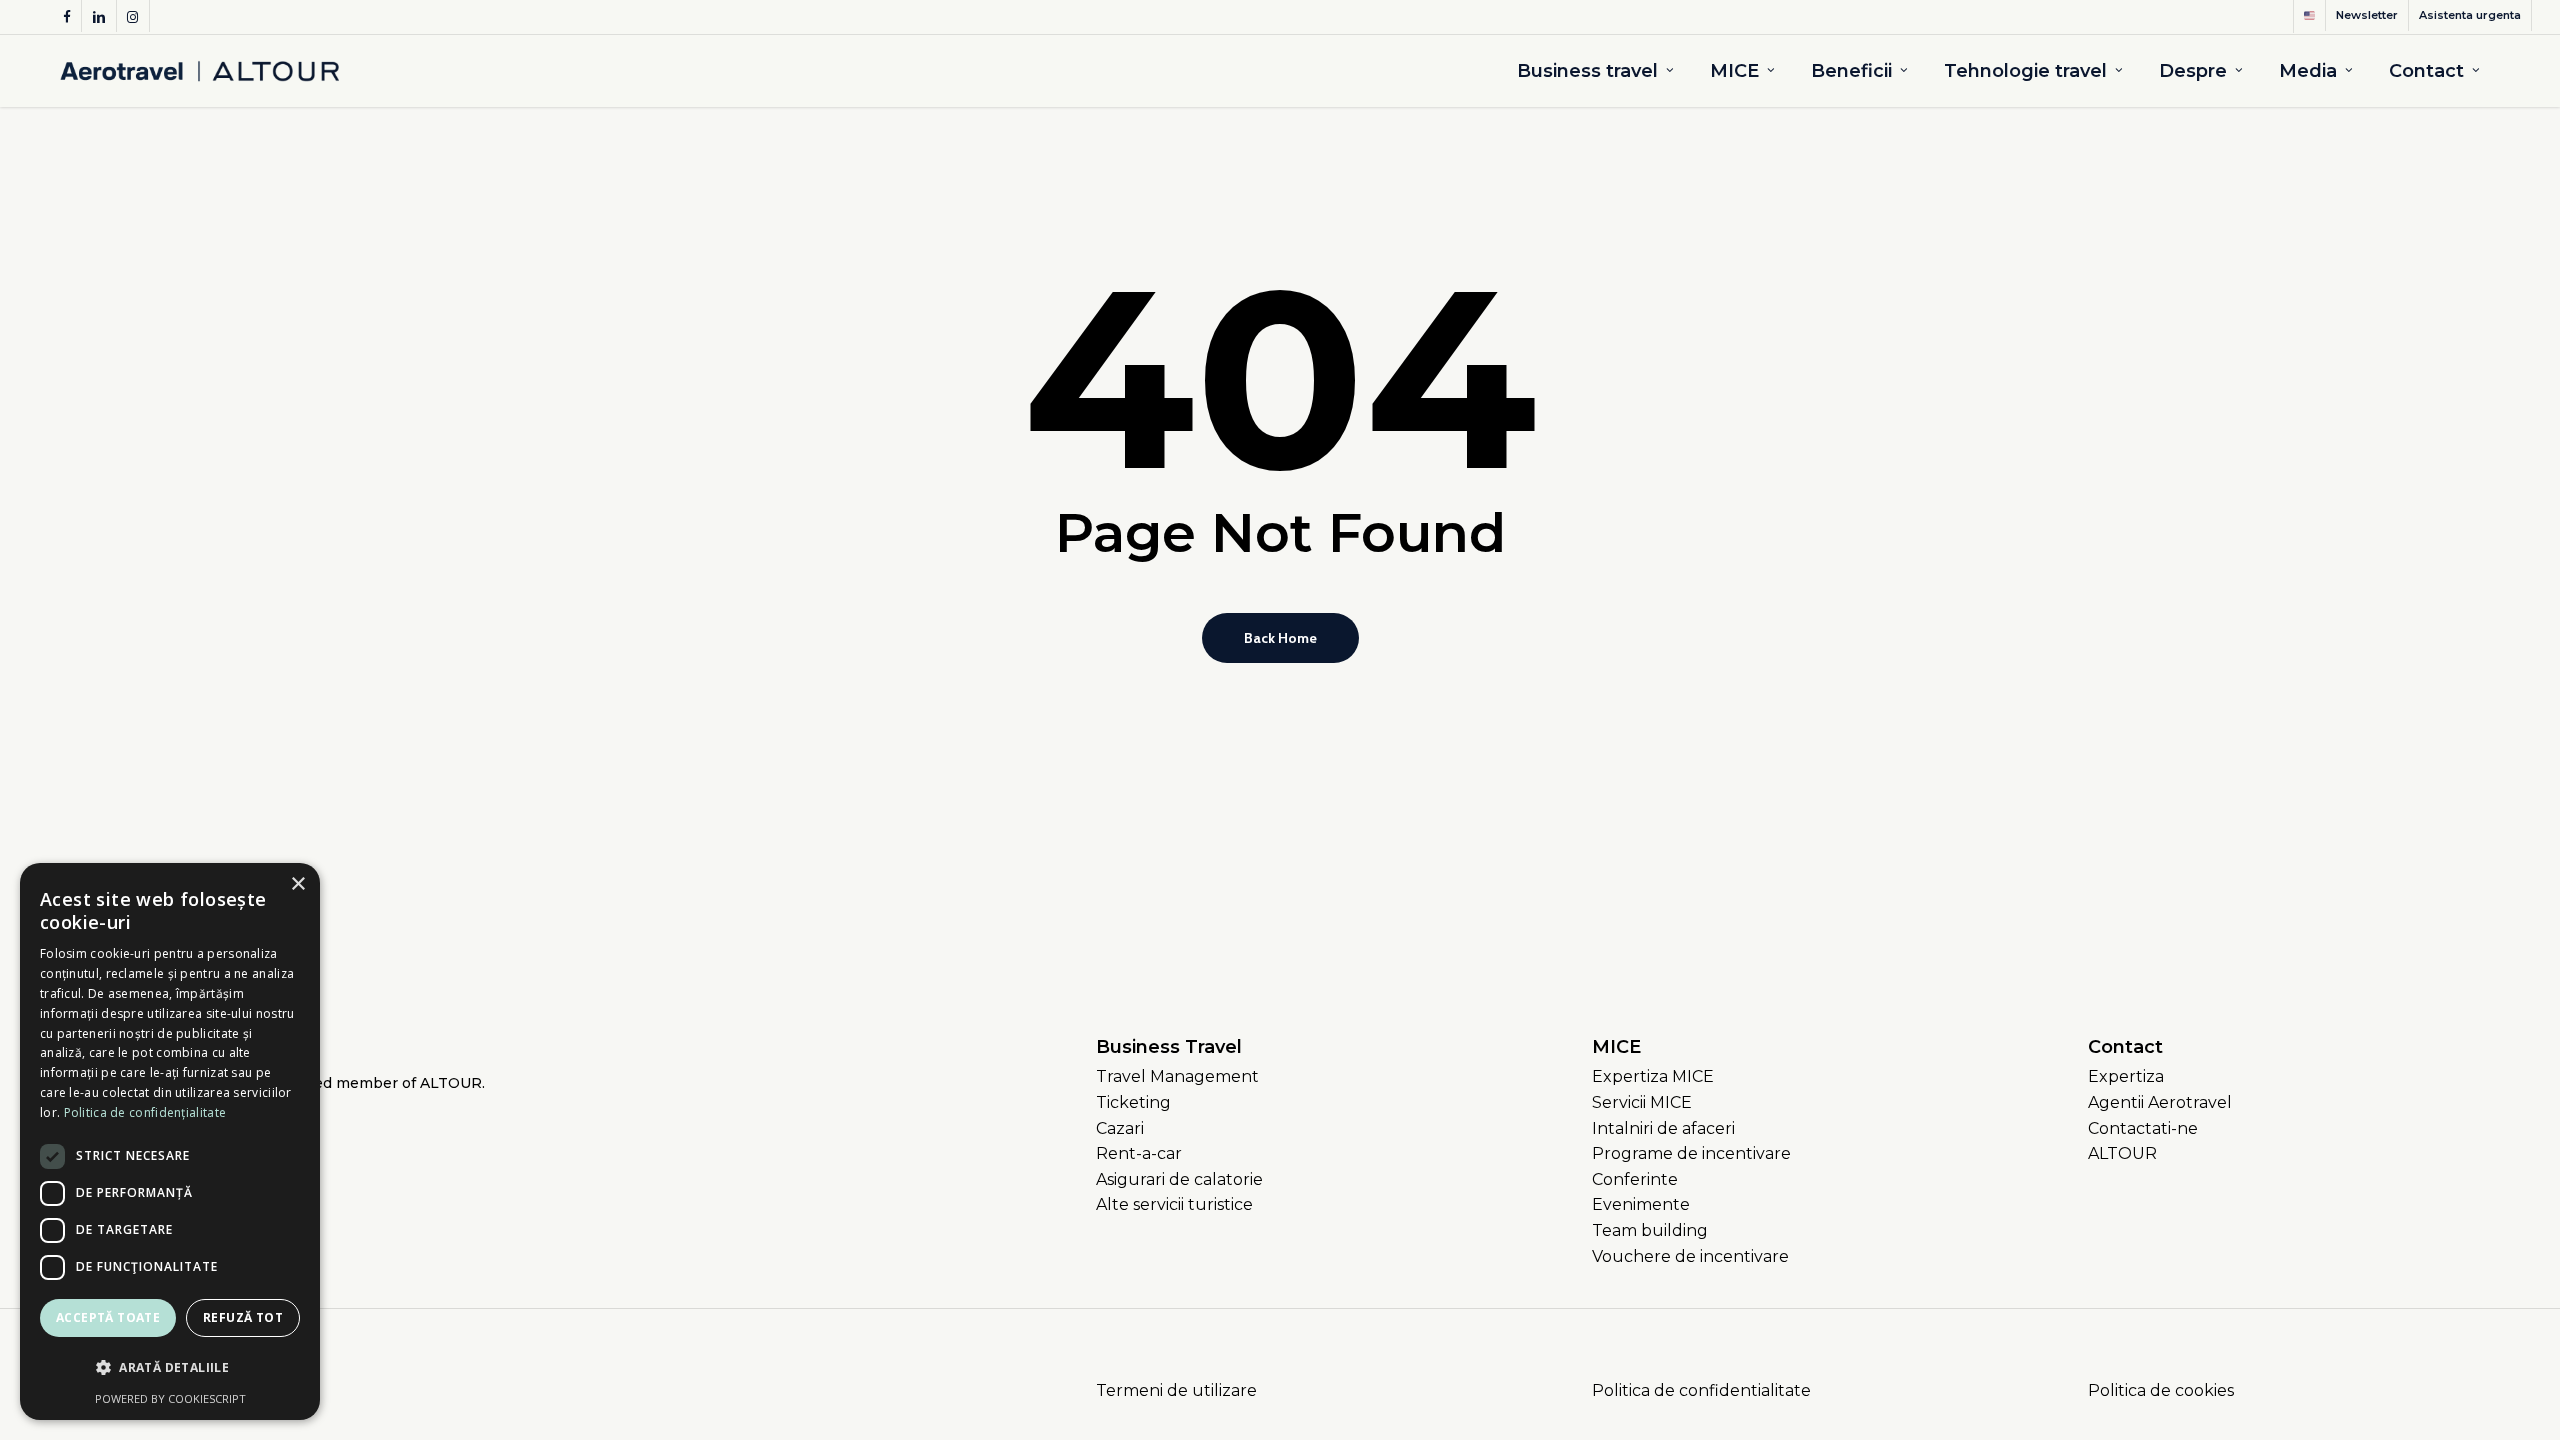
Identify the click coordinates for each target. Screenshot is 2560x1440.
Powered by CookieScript (170, 1398)
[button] (1177, 1077)
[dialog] (170, 1141)
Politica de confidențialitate (145, 1112)
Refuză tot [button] (243, 1317)
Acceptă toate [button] (108, 1317)
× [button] (297, 884)
